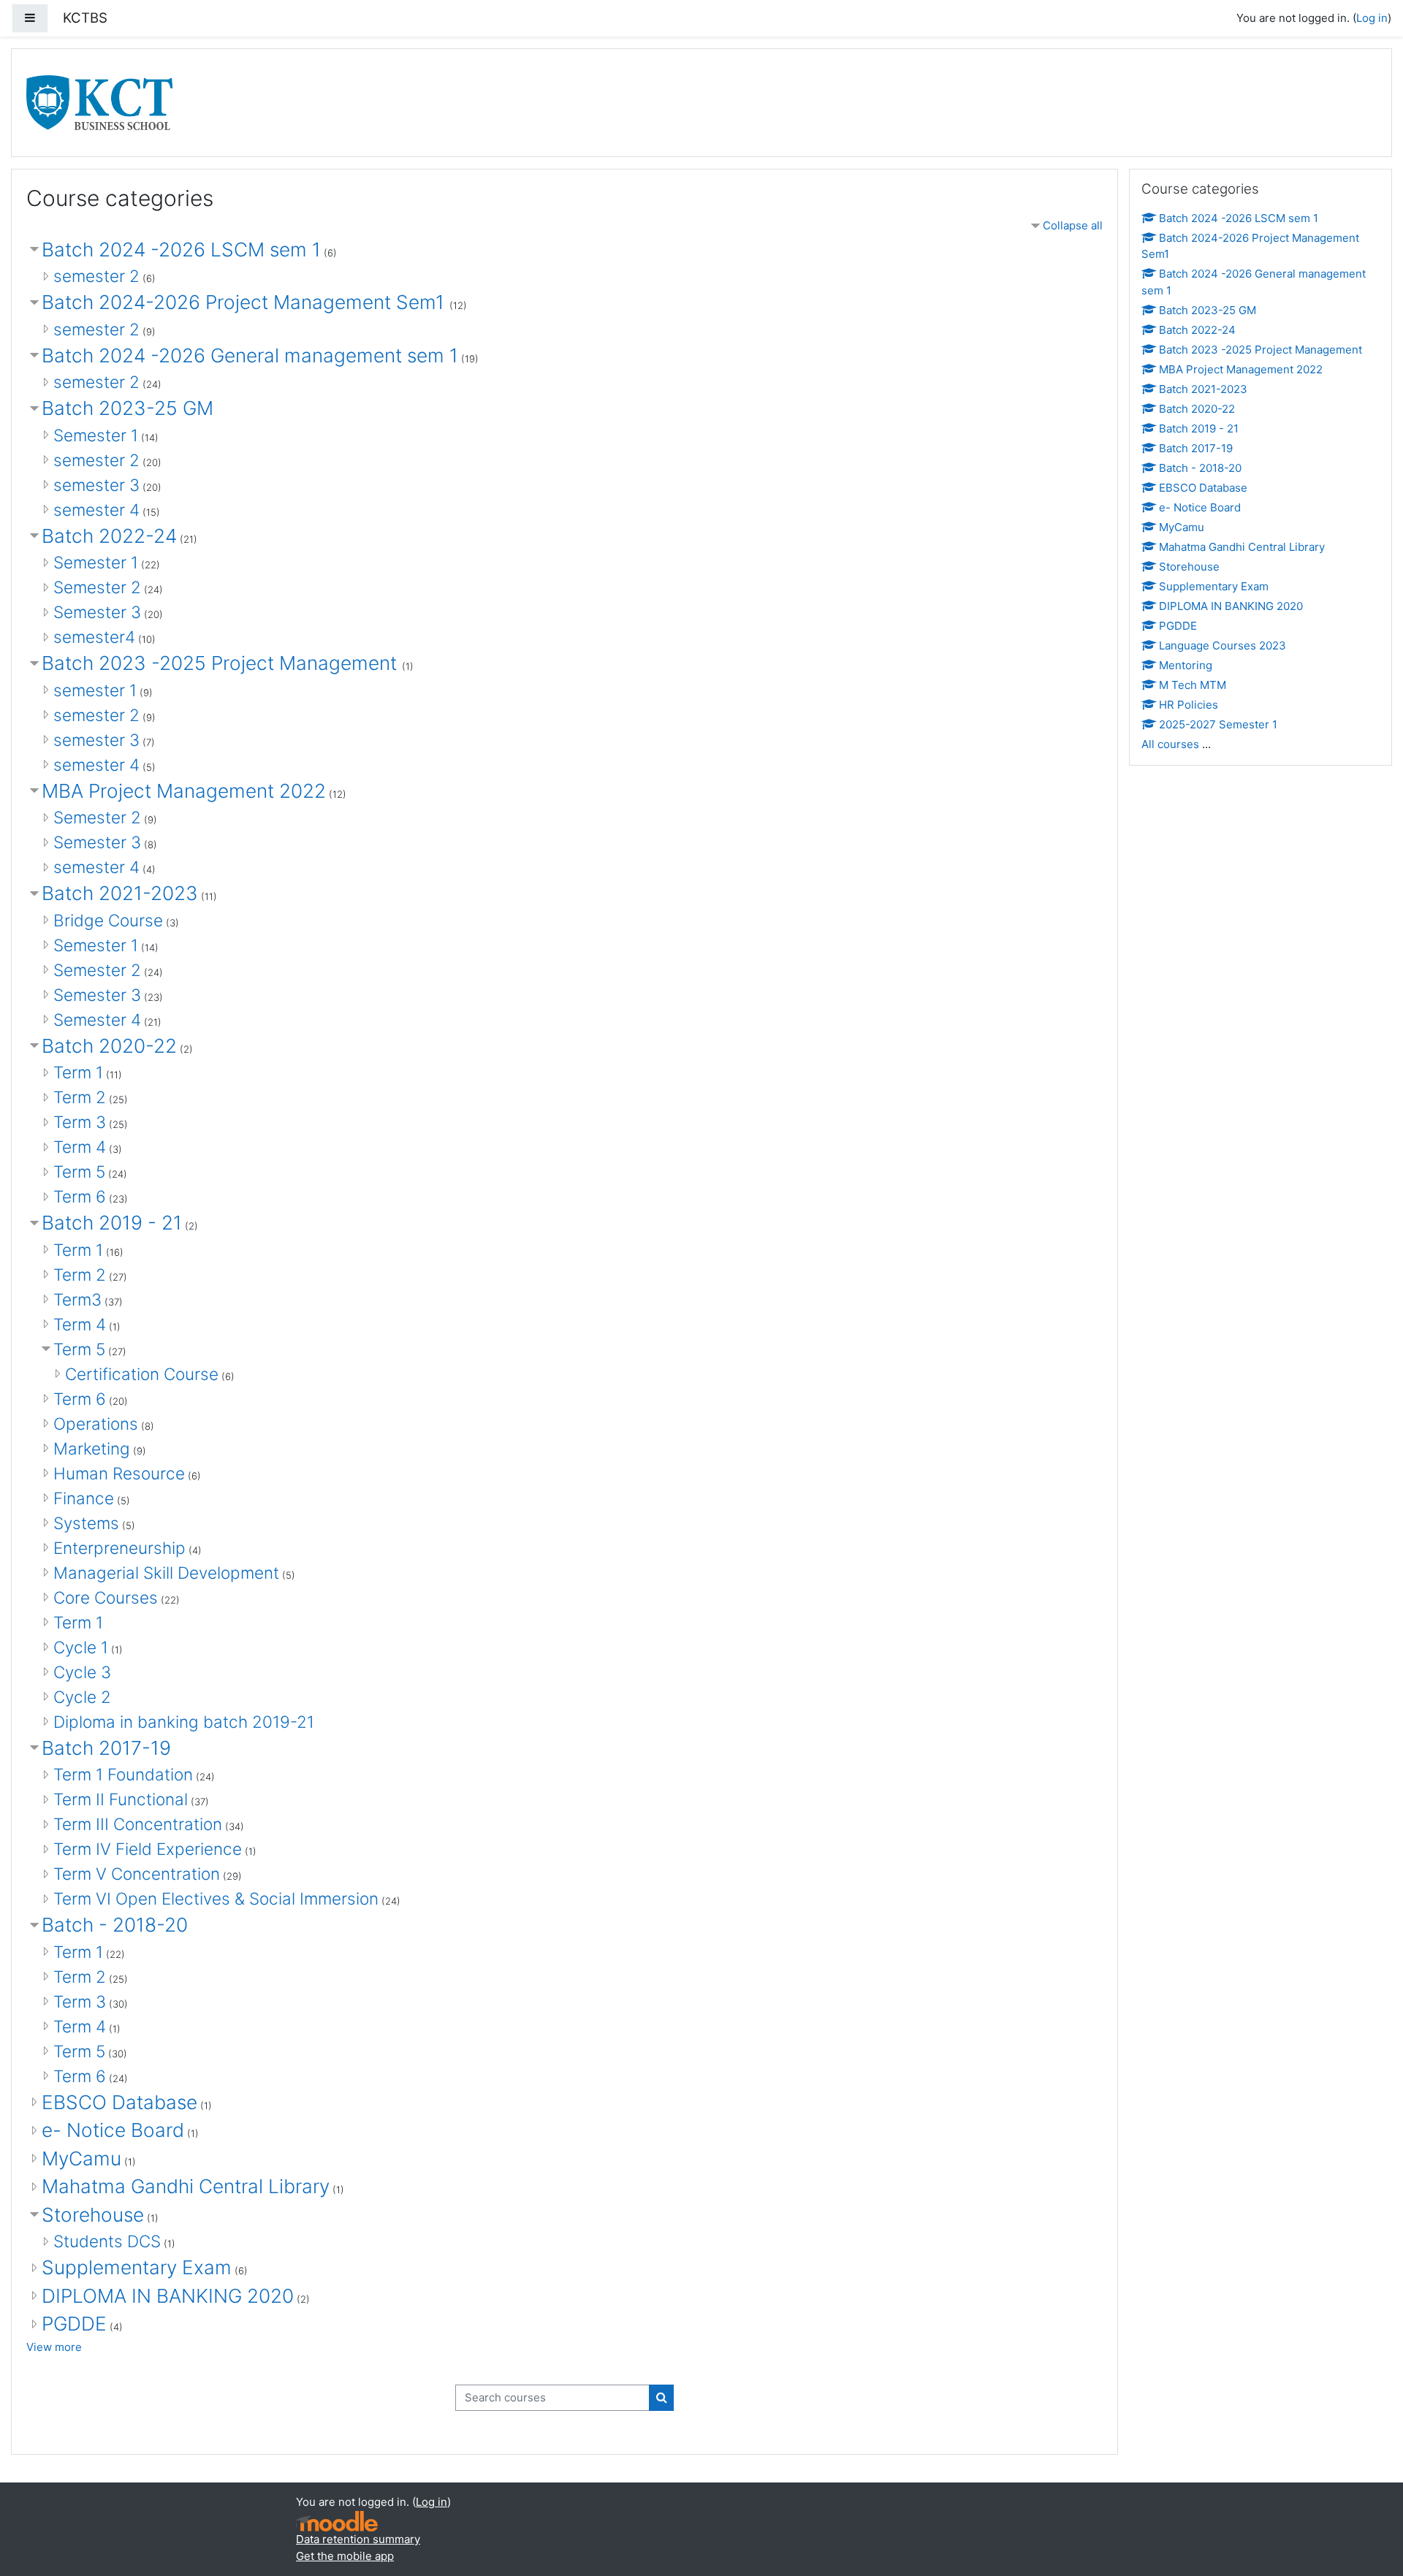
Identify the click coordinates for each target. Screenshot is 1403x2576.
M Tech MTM (1193, 685)
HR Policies (1189, 705)
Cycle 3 (82, 1672)
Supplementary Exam (137, 2267)
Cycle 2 (82, 1697)
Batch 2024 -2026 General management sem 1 (250, 355)
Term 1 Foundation (123, 1774)
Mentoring (1186, 665)
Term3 (77, 1299)
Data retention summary (358, 2539)
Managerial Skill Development (166, 1573)
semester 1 (95, 690)
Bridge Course (108, 920)
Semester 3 (97, 612)
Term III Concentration (138, 1824)
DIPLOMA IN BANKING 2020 (168, 2296)
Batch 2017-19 (106, 1748)
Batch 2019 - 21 (112, 1223)
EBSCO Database (119, 2102)
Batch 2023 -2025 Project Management (222, 663)
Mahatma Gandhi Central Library (186, 2186)
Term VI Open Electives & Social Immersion (216, 1898)
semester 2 (96, 276)
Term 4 (80, 1147)
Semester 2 (97, 587)
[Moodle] (337, 2522)
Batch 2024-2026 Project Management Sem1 (246, 302)
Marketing (92, 1448)
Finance (84, 1498)
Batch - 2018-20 (115, 1925)
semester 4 (96, 510)
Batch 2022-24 (109, 536)
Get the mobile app (345, 2556)
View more (54, 2347)
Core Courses (106, 1597)
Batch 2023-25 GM (128, 408)
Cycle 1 (81, 1647)
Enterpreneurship (119, 1548)
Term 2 (80, 1097)
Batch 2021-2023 (120, 893)
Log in (1372, 18)
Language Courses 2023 (1223, 645)
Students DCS (107, 2241)
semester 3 (96, 485)
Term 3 (80, 1122)
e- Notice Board (113, 2130)
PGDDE (74, 2324)
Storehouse (93, 2215)
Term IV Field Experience (148, 1849)
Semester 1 (96, 435)
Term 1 (78, 1072)
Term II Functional (121, 1799)
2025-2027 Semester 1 (1218, 724)
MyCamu (81, 2158)
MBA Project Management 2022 (184, 791)
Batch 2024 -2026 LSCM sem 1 (181, 249)
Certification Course (142, 1374)
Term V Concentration (137, 1874)
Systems (86, 1523)
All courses (1170, 744)
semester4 (94, 637)
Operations (96, 1424)
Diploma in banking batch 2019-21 (184, 1722)
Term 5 (79, 1171)
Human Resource (119, 1473)
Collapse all (1073, 225)
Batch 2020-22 (109, 1046)
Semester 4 (97, 1020)
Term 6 (80, 1196)
